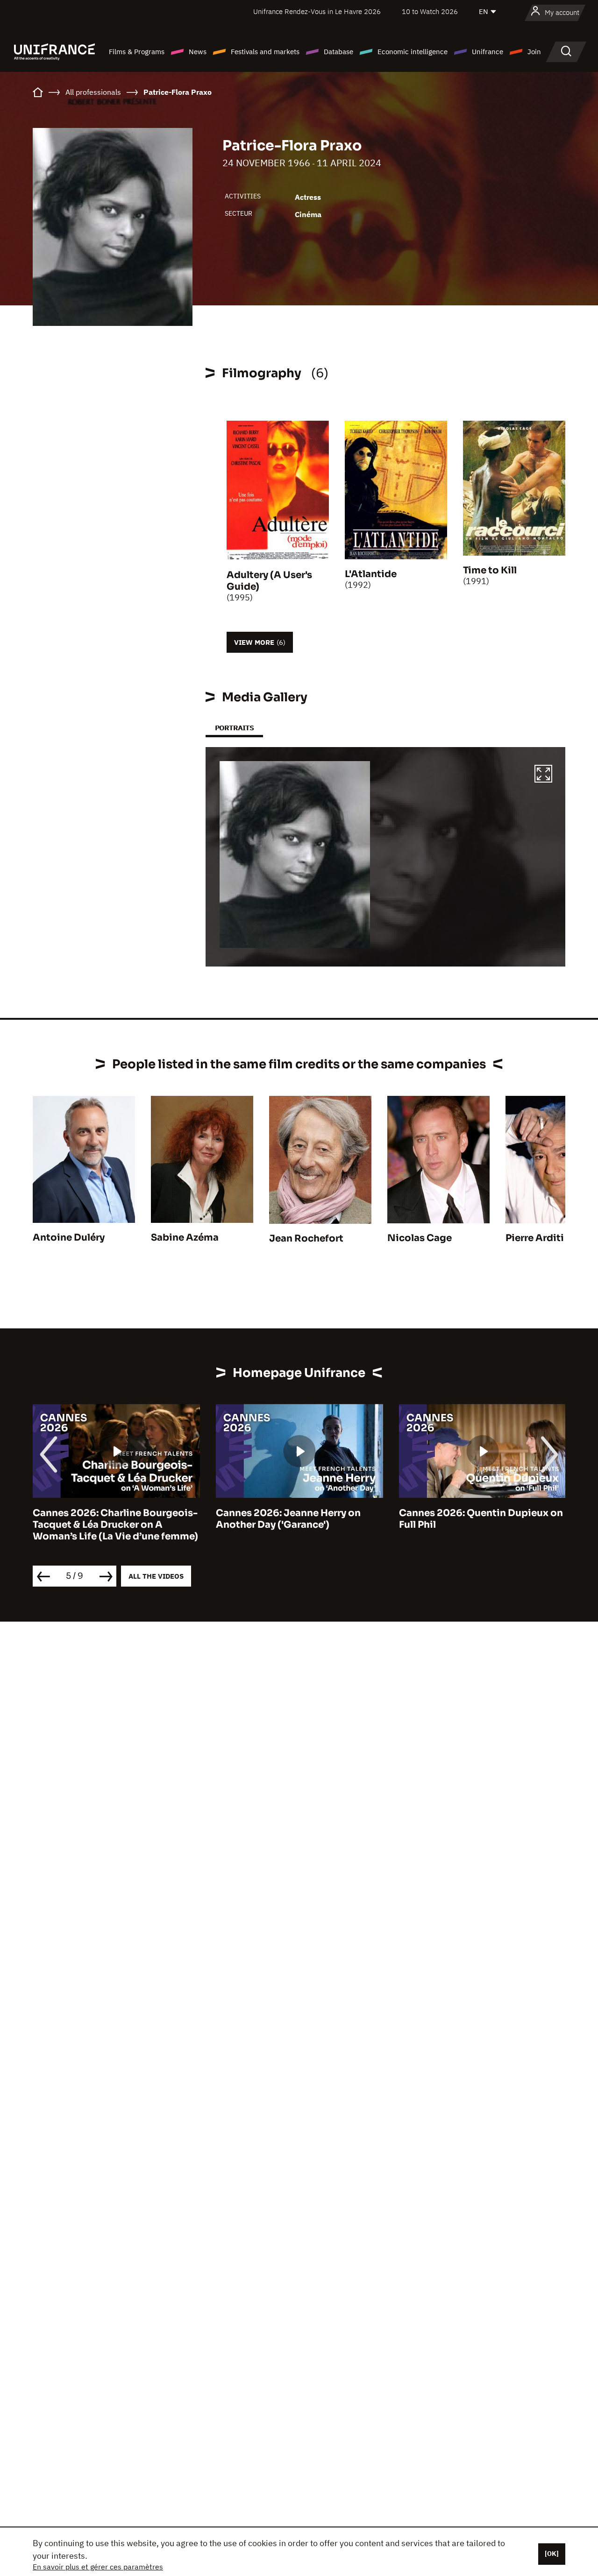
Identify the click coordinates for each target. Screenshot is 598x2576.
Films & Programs (137, 52)
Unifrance (488, 52)
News (198, 52)
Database (338, 52)
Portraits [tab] (234, 728)
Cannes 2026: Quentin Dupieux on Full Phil (481, 1519)
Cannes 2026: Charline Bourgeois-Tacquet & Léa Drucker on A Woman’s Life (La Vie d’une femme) (115, 1525)
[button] (543, 775)
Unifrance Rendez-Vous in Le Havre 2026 (317, 11)
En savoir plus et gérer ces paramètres (98, 2567)
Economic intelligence (413, 52)
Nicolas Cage (420, 1238)
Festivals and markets (265, 52)
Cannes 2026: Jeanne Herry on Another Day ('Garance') (288, 1519)
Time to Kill (490, 570)
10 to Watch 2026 (430, 11)
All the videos (156, 1576)
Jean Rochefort (306, 1239)
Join (534, 52)
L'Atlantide (371, 574)
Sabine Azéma (185, 1238)
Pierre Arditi (535, 1238)
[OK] (552, 2554)
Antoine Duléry (69, 1238)
